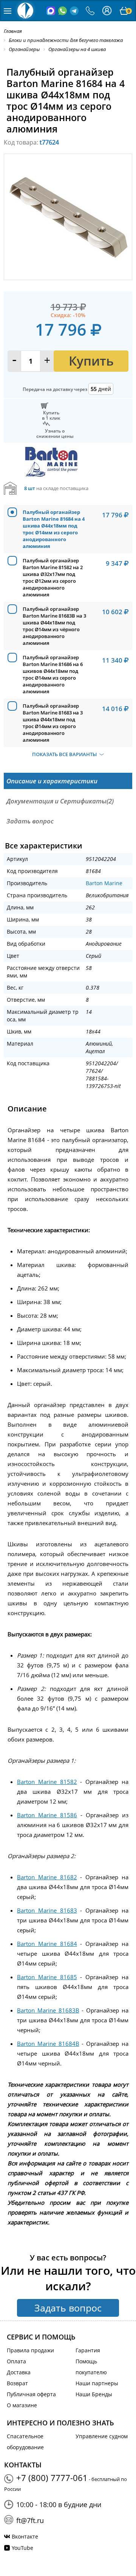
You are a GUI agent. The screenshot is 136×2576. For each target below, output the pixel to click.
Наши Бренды (94, 2394)
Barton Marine (104, 883)
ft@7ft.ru (30, 2520)
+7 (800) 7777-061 (52, 2478)
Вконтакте (25, 2536)
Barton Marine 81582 (47, 1782)
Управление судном (102, 2436)
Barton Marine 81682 (47, 1877)
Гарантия (88, 2350)
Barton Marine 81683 (47, 1910)
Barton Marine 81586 (47, 1815)
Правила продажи (30, 2350)
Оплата (16, 2361)
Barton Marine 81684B (48, 2044)
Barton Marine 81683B (48, 2010)
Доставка (19, 2372)
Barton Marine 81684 (47, 1944)
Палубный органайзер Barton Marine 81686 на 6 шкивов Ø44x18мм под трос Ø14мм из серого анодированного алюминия (53, 674)
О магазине (22, 2405)
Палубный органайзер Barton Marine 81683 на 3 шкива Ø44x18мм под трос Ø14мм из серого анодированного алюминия (53, 723)
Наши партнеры (97, 2383)
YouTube (22, 2548)
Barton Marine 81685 (47, 1977)
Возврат (17, 2383)
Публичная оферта (31, 2394)
